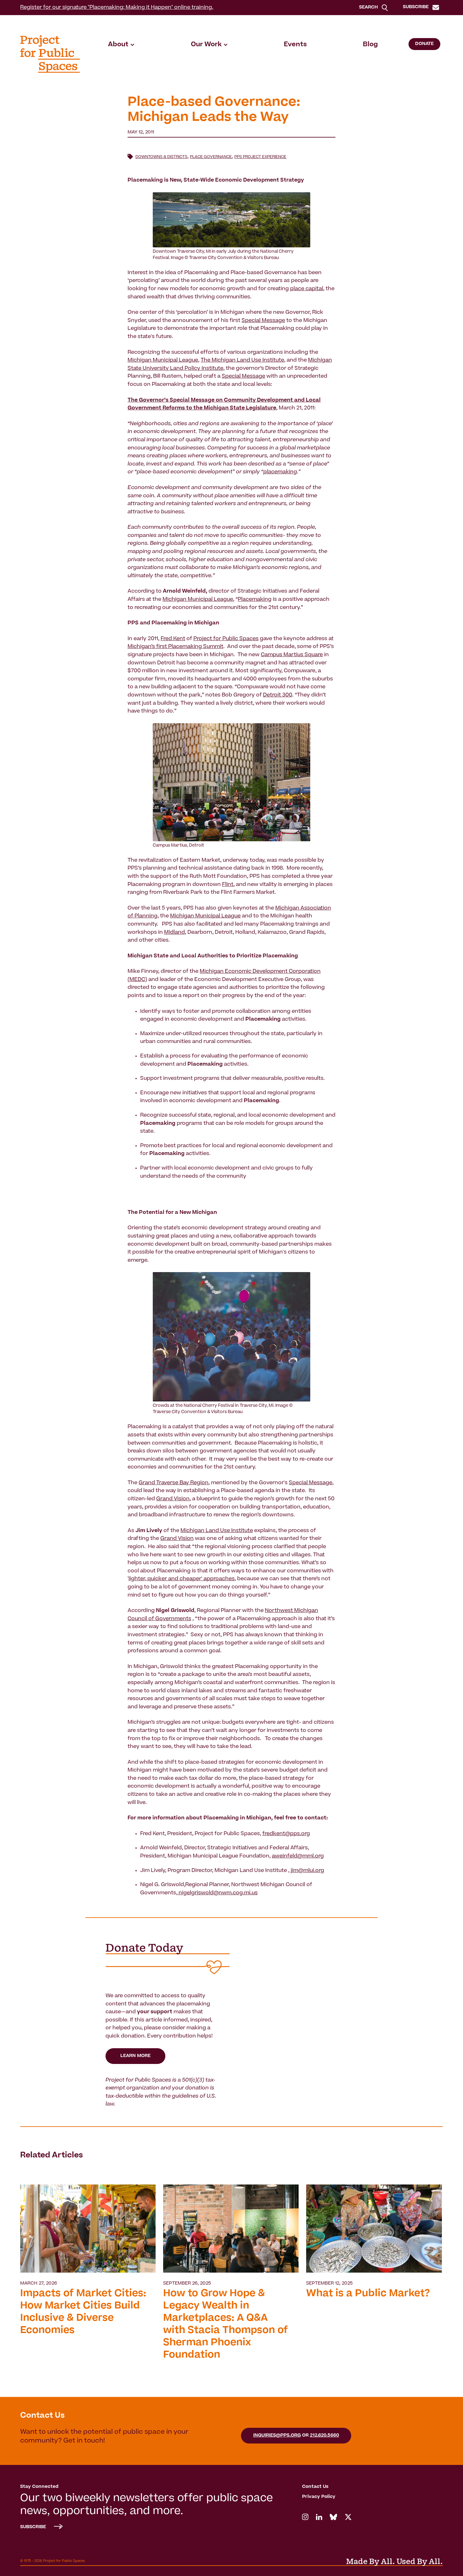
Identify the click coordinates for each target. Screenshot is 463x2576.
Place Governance (211, 157)
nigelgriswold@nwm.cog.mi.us (217, 1893)
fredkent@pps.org (286, 1834)
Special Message (263, 321)
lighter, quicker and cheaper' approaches (182, 1579)
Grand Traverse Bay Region (174, 1483)
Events (295, 45)
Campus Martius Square (292, 655)
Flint (228, 885)
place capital (307, 289)
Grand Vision (173, 1499)
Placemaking (255, 600)
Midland (174, 933)
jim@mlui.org (307, 1871)
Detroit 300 (278, 695)
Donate (424, 44)
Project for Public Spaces (226, 639)
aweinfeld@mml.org (298, 1856)
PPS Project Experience (260, 157)
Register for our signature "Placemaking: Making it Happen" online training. (117, 8)
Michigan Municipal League (163, 360)
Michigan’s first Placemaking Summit (175, 647)
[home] (50, 54)
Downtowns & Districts (161, 157)
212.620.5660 (325, 2436)
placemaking (280, 472)
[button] (121, 45)
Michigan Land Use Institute (217, 1531)
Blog (370, 45)
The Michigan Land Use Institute (242, 360)
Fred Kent (173, 639)
